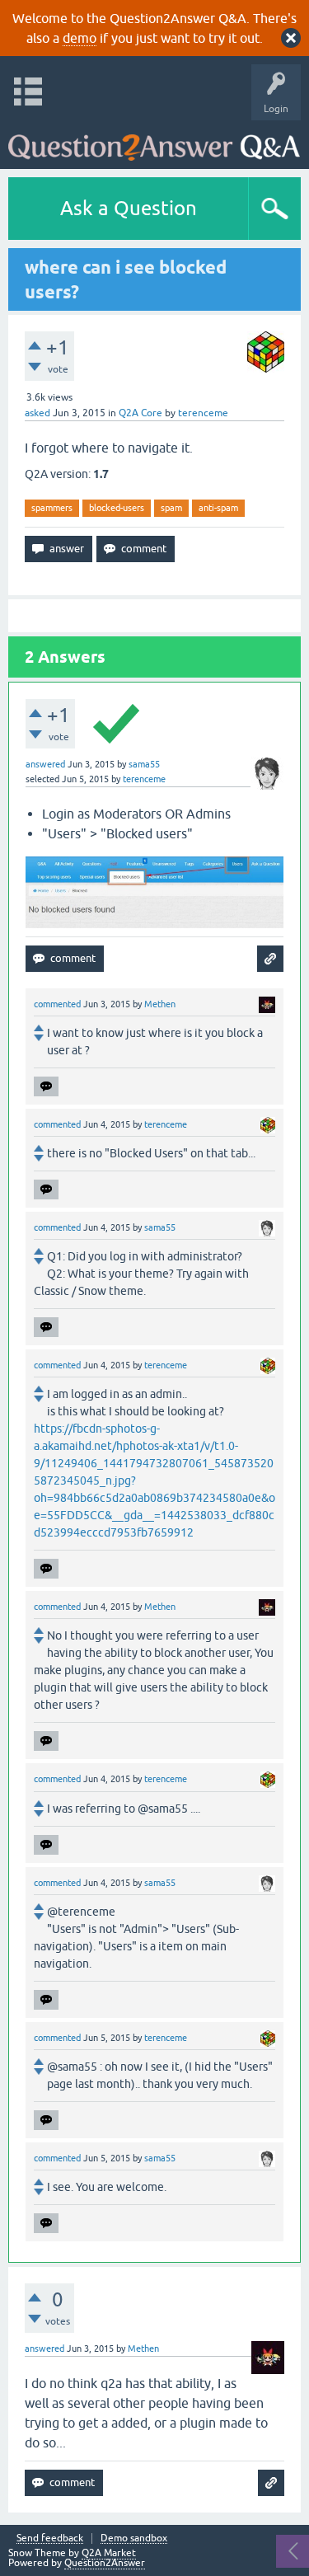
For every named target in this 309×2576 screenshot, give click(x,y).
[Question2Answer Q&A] (154, 141)
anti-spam (218, 508)
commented (57, 1004)
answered (45, 764)
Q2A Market (109, 2553)
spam (171, 508)
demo (80, 38)
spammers (52, 508)
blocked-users (117, 508)
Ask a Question (129, 208)
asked (37, 413)
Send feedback (50, 2538)
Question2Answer (105, 2563)
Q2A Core (140, 413)
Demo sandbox (134, 2538)
